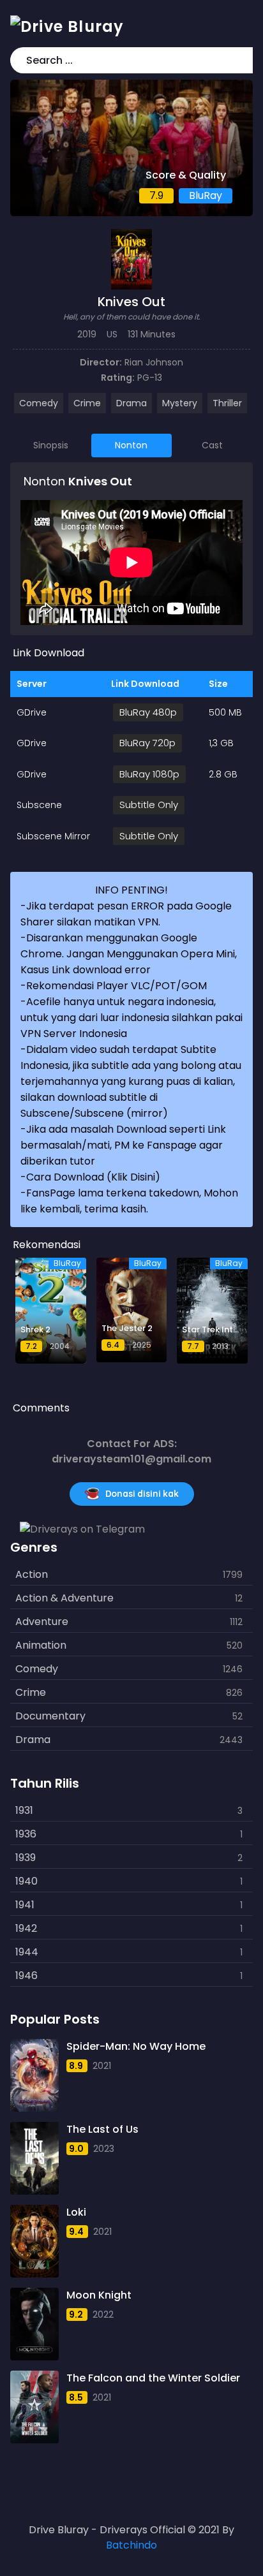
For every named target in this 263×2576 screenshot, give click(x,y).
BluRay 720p (147, 743)
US (112, 334)
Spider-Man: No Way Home (136, 2046)
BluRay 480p (148, 712)
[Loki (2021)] (34, 2241)
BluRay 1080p (149, 774)
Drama (131, 403)
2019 (87, 334)
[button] (241, 60)
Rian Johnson (154, 362)
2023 (104, 2149)
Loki (76, 2212)
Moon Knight (99, 2295)
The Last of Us (102, 2129)
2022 (103, 2315)
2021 (102, 2066)
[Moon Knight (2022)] (34, 2324)
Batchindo (131, 2545)
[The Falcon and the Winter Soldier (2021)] (34, 2407)
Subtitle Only (149, 805)
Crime (87, 403)
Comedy (39, 403)
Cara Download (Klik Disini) (93, 1177)
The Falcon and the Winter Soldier (153, 2378)
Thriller (227, 403)
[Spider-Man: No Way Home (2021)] (34, 2075)
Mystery (180, 403)
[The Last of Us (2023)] (34, 2158)
